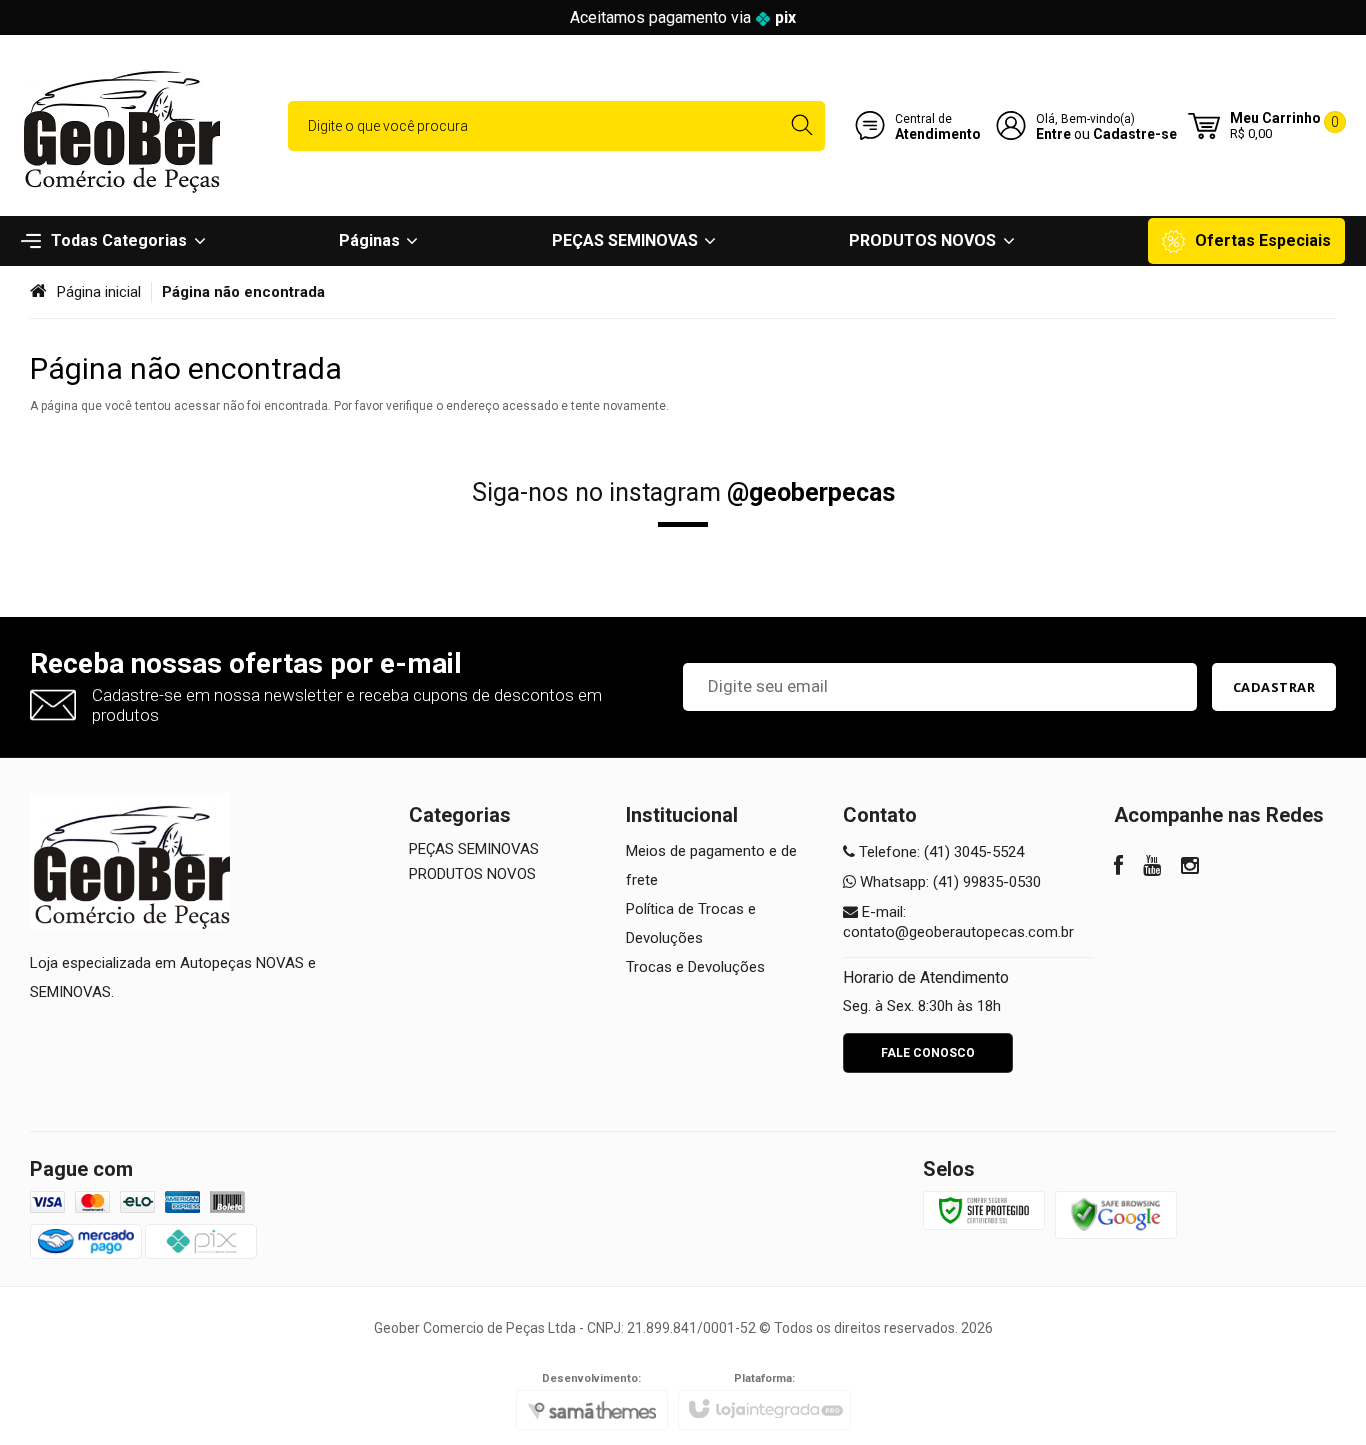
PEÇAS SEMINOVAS (474, 849)
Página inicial (99, 292)
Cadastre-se (1135, 134)
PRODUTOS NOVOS (472, 874)
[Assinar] (1274, 687)
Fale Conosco (928, 1053)
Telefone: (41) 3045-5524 (939, 852)
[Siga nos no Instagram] (1190, 868)
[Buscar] (801, 126)
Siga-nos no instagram (683, 492)
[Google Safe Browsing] (1116, 1214)
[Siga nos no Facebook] (1118, 868)
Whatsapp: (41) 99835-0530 (948, 882)
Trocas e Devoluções (695, 967)
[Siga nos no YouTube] (1152, 868)
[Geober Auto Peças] (120, 125)
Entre (1053, 134)
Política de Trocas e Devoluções (691, 923)
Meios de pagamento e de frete (711, 865)
